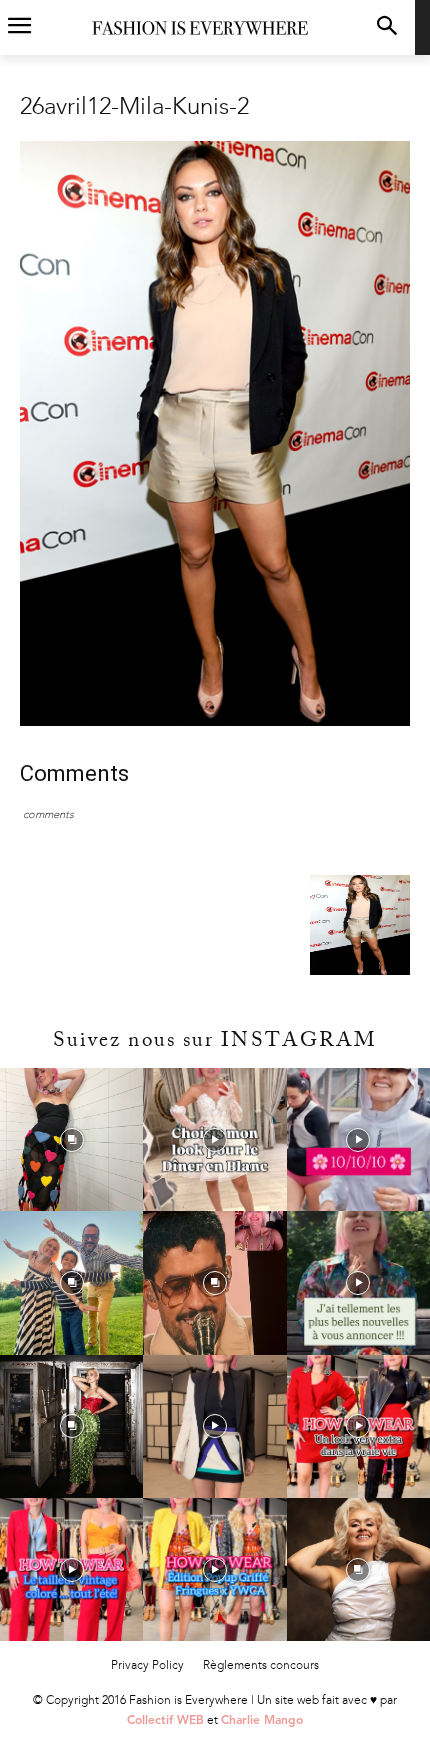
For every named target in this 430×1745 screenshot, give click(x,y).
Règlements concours (261, 1665)
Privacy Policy (147, 1665)
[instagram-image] (71, 1139)
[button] (386, 27)
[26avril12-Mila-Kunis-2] (215, 721)
